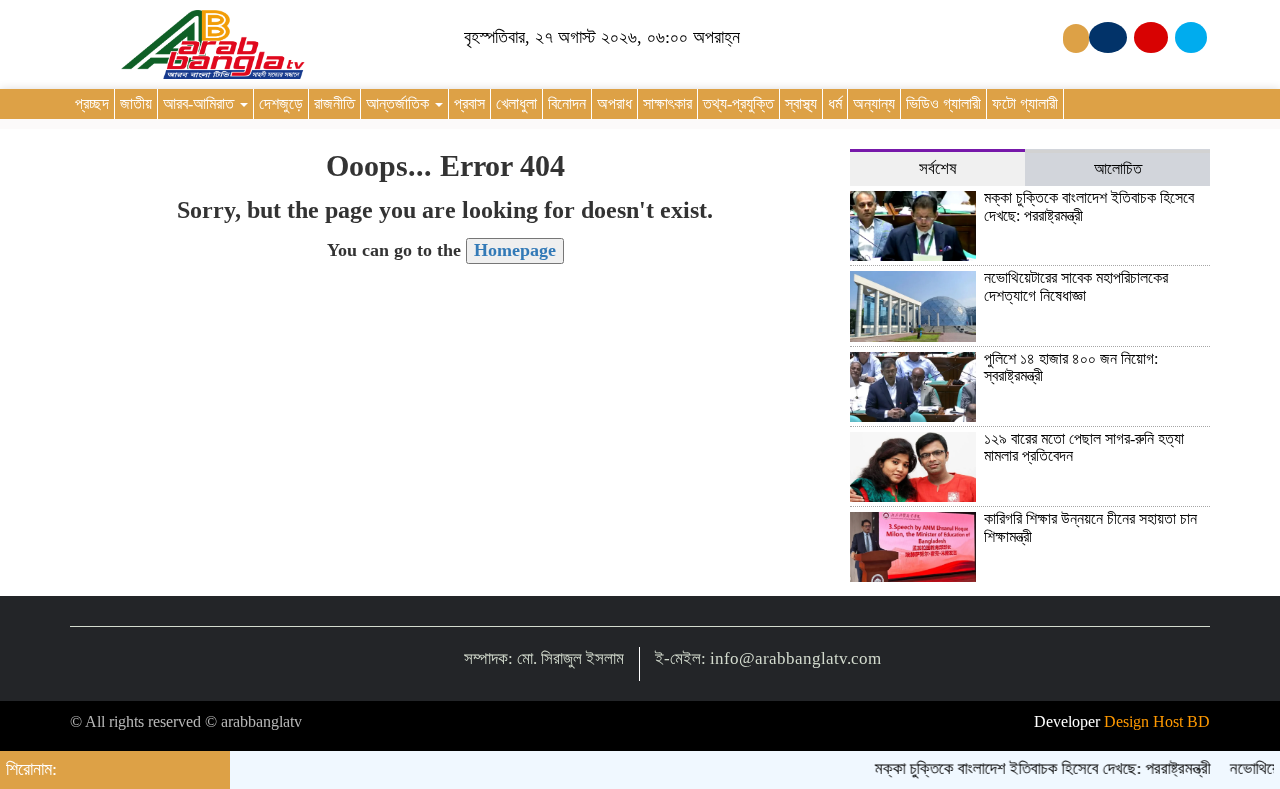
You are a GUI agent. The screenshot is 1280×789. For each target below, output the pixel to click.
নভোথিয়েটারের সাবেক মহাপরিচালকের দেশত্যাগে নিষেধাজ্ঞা (1076, 286)
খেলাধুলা (516, 103)
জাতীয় (136, 103)
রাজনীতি (334, 103)
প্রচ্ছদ (92, 103)
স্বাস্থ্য (801, 103)
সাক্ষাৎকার (667, 103)
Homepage (515, 250)
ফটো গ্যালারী (1025, 103)
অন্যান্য (874, 103)
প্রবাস (469, 103)
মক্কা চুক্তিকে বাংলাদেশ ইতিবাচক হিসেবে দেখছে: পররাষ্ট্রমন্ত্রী (1034, 768)
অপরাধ (614, 103)
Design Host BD (1157, 721)
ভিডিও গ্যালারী (943, 103)
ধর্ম (835, 103)
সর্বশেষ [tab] (938, 168)
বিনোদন (567, 103)
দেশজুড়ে (281, 103)
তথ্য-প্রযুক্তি (738, 103)
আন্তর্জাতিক (399, 103)
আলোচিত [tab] (1118, 168)
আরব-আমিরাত (200, 103)
